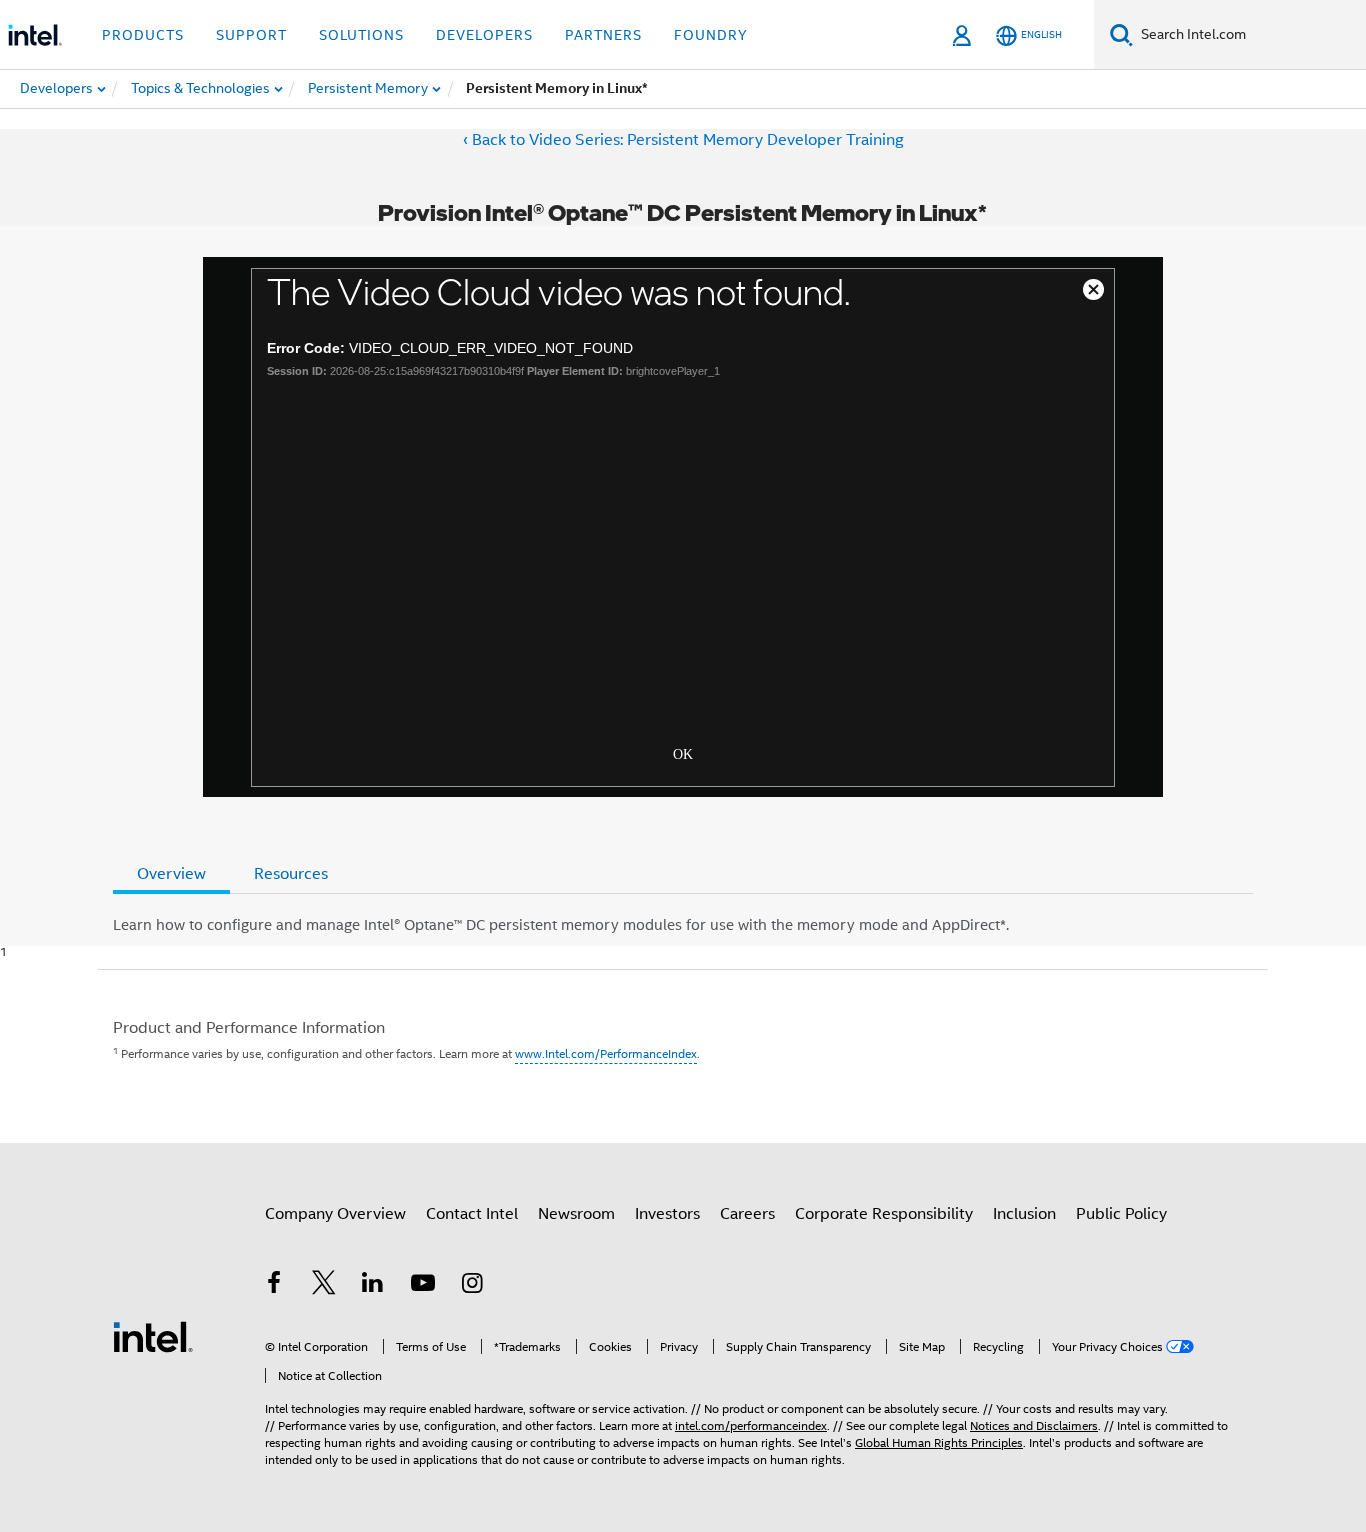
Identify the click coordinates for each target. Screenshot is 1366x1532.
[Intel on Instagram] (472, 1286)
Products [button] (143, 35)
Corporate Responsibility (884, 1214)
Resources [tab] (291, 874)
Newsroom (576, 1214)
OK (683, 752)
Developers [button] (484, 35)
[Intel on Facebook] (274, 1286)
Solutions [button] (361, 35)
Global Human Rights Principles (939, 1442)
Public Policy (1121, 1214)
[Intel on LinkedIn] (373, 1286)
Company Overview (335, 1214)
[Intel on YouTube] (423, 1286)
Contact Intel (472, 1214)
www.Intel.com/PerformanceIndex (606, 1053)
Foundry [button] (711, 35)
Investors (667, 1214)
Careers (747, 1214)
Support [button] (251, 35)
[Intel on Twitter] (324, 1286)
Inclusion (1024, 1214)
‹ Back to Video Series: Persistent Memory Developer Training (683, 140)
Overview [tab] (171, 874)
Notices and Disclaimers (1034, 1425)
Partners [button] (603, 35)
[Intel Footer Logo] (153, 1336)
